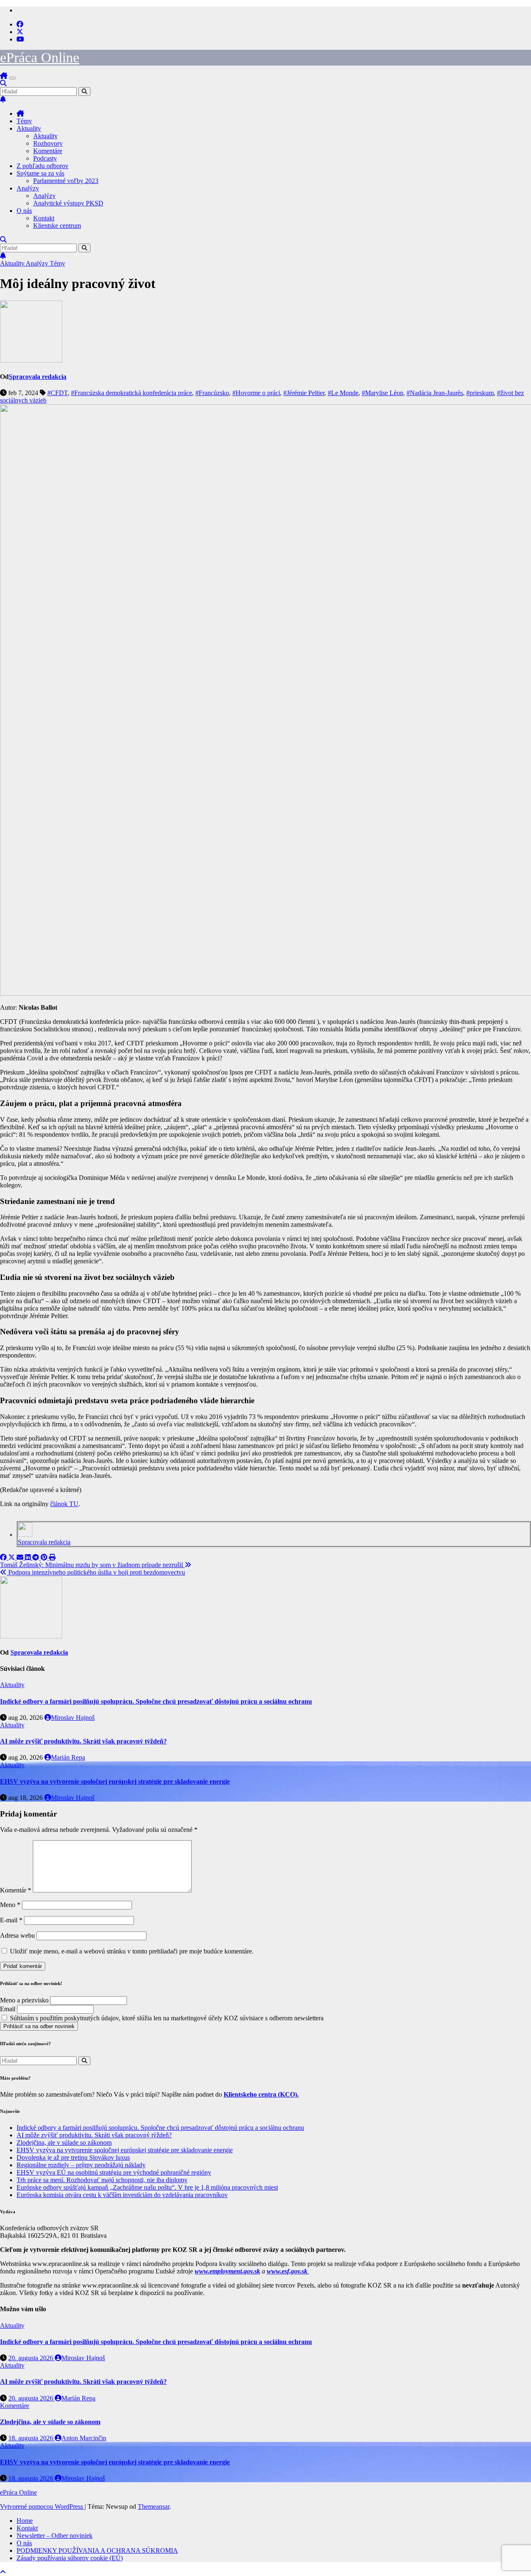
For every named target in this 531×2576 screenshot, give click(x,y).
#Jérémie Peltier (304, 393)
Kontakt (44, 218)
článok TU (64, 1504)
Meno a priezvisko (24, 2000)
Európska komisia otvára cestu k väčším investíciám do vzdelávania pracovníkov (122, 2195)
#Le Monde (343, 393)
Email (8, 2009)
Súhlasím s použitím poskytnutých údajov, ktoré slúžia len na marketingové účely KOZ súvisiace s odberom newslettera (166, 2018)
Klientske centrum (57, 226)
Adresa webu (17, 1935)
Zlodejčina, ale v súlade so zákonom (64, 2143)
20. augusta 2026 (32, 2358)
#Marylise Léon (382, 393)
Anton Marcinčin (84, 2438)
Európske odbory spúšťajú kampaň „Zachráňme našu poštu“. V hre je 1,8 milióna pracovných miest (147, 2187)
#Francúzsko (212, 393)
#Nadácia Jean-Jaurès (435, 393)
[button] (3, 83)
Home (25, 2521)
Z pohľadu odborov (43, 166)
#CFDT (57, 393)
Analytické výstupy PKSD (68, 203)
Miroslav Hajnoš (73, 1718)
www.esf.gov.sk (288, 2271)
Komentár (16, 1890)
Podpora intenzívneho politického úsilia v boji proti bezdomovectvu (96, 1572)
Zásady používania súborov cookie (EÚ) (70, 2558)
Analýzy (28, 188)
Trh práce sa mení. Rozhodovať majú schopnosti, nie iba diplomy (102, 2180)
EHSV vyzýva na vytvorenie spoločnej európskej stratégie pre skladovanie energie (115, 1781)
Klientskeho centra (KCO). (261, 2094)
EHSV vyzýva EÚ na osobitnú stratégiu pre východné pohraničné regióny (114, 2172)
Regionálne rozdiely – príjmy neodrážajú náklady (81, 2165)
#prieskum (480, 393)
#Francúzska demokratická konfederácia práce (132, 393)
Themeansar (153, 2506)
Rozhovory (48, 143)
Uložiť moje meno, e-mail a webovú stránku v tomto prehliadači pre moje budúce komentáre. (132, 1951)
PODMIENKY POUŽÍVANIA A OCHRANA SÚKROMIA (97, 2550)
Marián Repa (68, 1757)
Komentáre (48, 151)
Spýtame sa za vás (40, 173)
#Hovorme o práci (256, 393)
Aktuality (29, 128)
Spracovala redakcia (38, 377)
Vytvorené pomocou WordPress (42, 2506)
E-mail (11, 1920)
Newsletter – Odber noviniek (55, 2536)
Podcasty (45, 158)
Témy (24, 121)
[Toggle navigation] (12, 78)
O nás (24, 211)
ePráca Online (40, 57)
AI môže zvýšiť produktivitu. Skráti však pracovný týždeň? (83, 1741)
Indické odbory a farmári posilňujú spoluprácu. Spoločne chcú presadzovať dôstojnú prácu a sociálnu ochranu (156, 1701)
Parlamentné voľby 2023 (66, 181)
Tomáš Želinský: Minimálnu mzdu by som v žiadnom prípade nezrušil (92, 1565)
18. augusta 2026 (32, 2438)
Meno (10, 1905)
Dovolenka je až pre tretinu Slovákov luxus (73, 2157)
